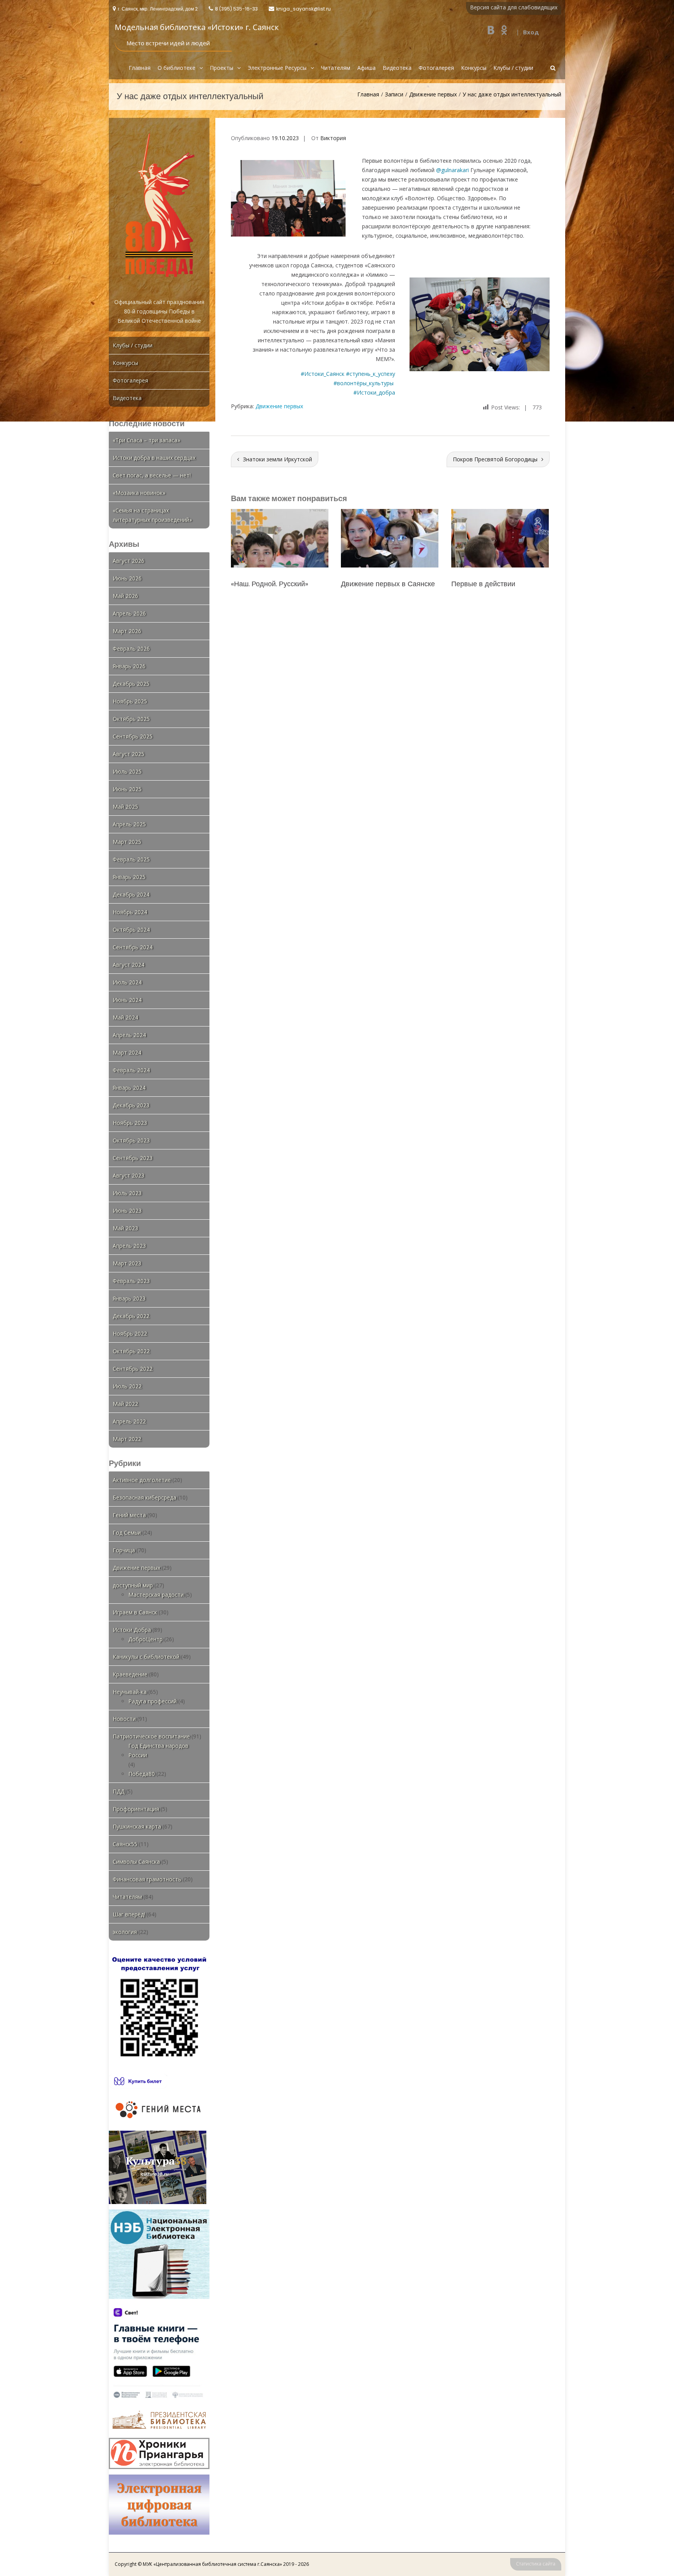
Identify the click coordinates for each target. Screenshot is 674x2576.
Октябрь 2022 (131, 1351)
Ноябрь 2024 (130, 912)
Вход (531, 32)
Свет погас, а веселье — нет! (152, 475)
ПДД (119, 1791)
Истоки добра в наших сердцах (154, 458)
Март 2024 (127, 1052)
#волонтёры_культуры (364, 383)
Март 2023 (127, 1263)
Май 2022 (125, 1404)
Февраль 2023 (131, 1281)
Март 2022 (127, 1439)
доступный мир (133, 1585)
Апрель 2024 (129, 1035)
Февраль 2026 (131, 648)
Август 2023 (129, 1175)
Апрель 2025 (129, 824)
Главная (140, 68)
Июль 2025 (127, 771)
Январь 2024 (129, 1088)
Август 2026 (129, 561)
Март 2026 (127, 631)
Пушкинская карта (137, 1826)
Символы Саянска (136, 1862)
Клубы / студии (513, 68)
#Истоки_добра (374, 392)
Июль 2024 (127, 982)
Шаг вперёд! (129, 1914)
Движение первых (433, 94)
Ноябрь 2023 (130, 1123)
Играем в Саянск (135, 1612)
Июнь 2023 (127, 1211)
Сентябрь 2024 (133, 947)
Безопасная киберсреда (145, 1497)
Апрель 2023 (129, 1246)
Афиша (366, 68)
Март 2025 (127, 842)
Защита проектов (480, 584)
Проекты (222, 68)
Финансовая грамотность (147, 1879)
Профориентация (136, 1809)
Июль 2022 (127, 1386)
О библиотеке (176, 68)
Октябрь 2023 (131, 1140)
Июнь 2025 (127, 789)
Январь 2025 (129, 877)
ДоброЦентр (145, 1639)
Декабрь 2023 (131, 1105)
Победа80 (142, 1774)
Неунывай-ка (130, 1692)
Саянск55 (125, 1844)
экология (125, 1932)
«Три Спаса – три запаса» (146, 440)
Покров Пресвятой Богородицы (495, 459)
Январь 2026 (129, 666)
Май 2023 (125, 1228)
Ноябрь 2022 (130, 1333)
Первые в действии (263, 584)
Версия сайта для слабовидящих (514, 7)
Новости (124, 1719)
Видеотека (397, 68)
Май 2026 (125, 596)
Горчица (124, 1550)
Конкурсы (474, 68)
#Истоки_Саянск (323, 374)
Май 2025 (125, 807)
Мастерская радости (156, 1595)
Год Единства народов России (158, 1750)
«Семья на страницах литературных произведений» (152, 515)
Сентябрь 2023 (133, 1158)
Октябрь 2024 (131, 930)
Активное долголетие (142, 1480)
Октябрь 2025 (131, 719)
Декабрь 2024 (131, 894)
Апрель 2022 (129, 1421)
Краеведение (130, 1674)
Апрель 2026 (129, 613)
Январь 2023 (129, 1298)
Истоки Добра (132, 1630)
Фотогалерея (436, 68)
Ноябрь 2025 (130, 701)
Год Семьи (127, 1533)
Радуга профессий (153, 1701)
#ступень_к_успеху (371, 374)
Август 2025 (129, 754)
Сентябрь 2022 (133, 1369)
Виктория (333, 138)
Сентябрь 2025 (133, 736)
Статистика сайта (536, 2564)
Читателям (336, 68)
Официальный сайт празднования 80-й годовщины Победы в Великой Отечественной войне (159, 311)
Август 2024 (129, 965)
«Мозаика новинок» (139, 493)
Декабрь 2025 (131, 684)
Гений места (129, 1515)
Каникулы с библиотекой (146, 1657)
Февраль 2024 (131, 1070)
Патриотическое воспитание (151, 1736)
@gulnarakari (452, 170)
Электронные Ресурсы (277, 68)
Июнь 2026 (127, 578)
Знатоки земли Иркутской (278, 459)
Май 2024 (125, 1017)
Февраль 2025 (131, 859)
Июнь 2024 (127, 1000)
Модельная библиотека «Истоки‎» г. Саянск (197, 27)
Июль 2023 (127, 1193)
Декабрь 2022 (131, 1316)
